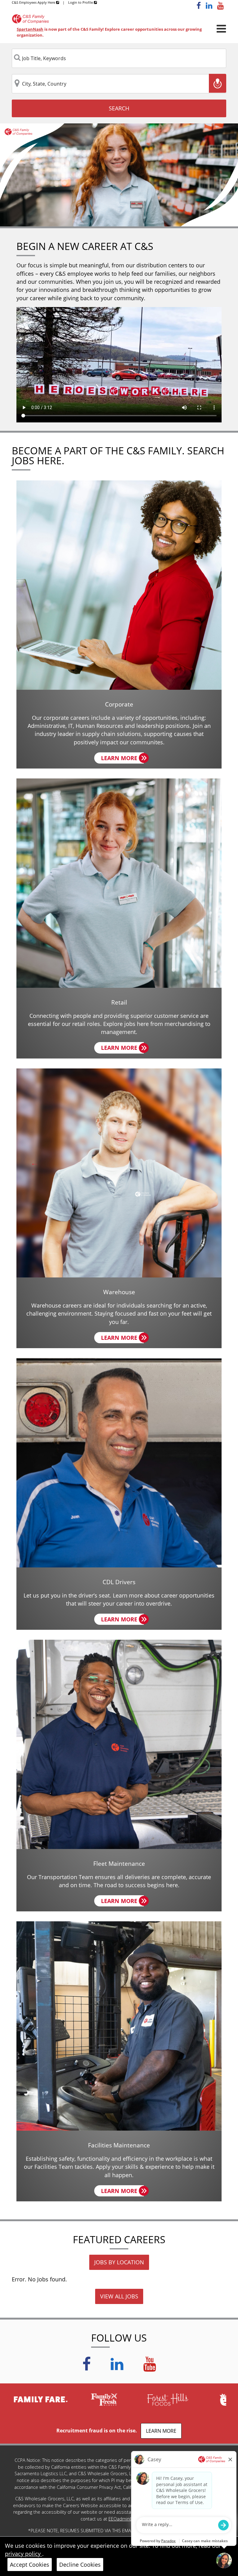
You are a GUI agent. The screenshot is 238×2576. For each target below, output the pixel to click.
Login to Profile (81, 2)
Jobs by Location (119, 2262)
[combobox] (119, 58)
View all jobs (119, 2296)
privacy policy (24, 2554)
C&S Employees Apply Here (34, 2)
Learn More (122, 759)
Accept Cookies (30, 2565)
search (119, 108)
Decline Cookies (80, 2565)
